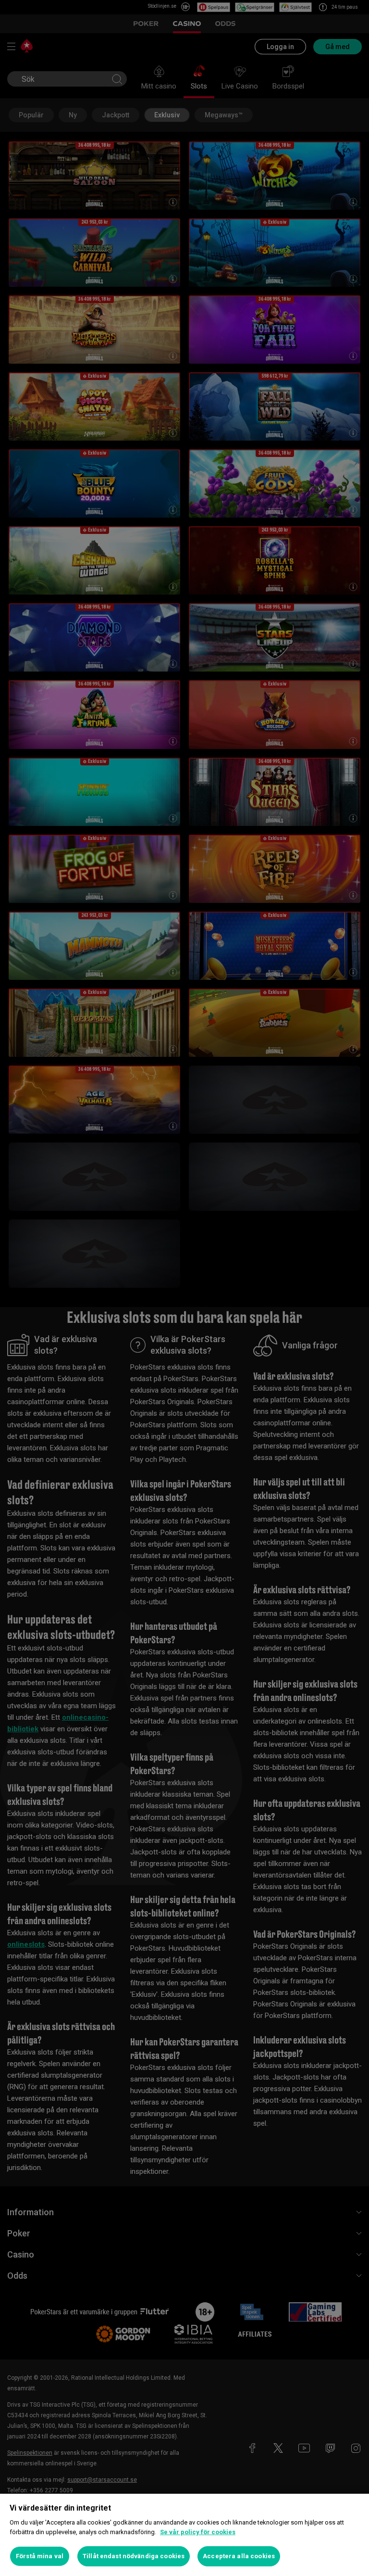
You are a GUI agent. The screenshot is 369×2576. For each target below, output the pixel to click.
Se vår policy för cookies (198, 2532)
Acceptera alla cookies (239, 2556)
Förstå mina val (40, 2556)
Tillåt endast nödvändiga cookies (134, 2556)
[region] (184, 2535)
